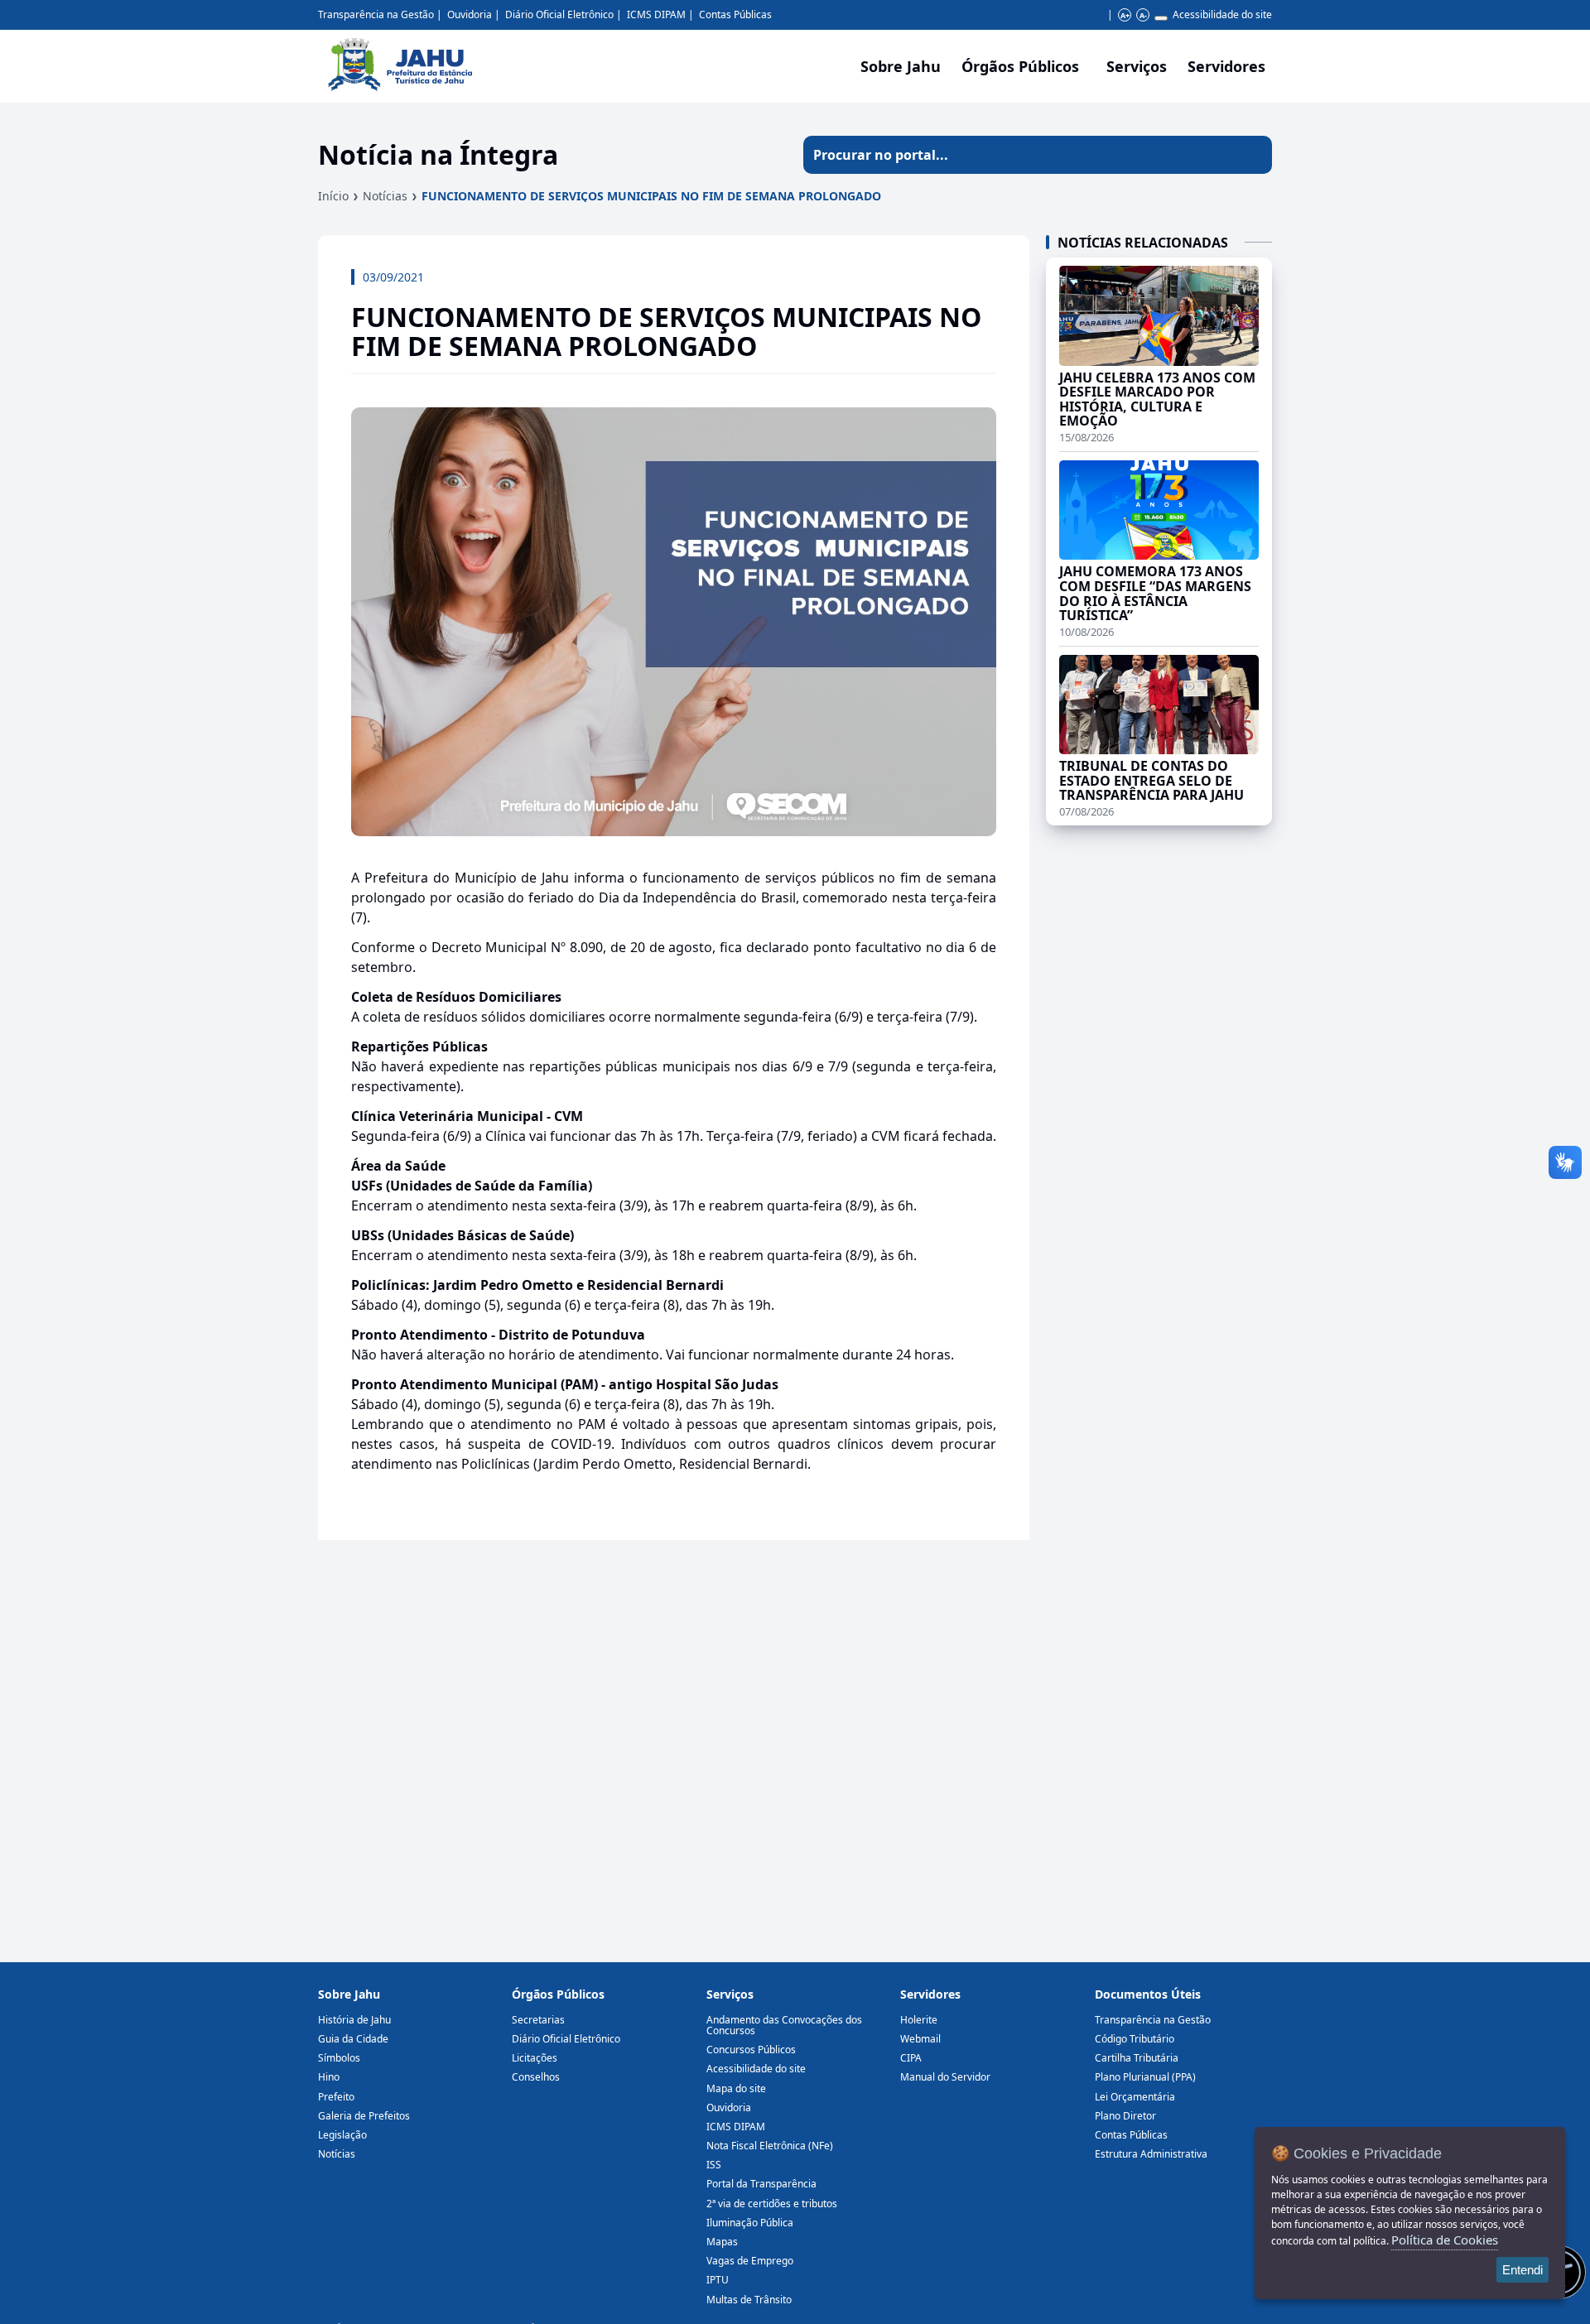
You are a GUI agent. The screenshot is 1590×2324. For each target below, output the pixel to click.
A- (1143, 15)
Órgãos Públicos (558, 1994)
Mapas (722, 2242)
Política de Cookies (1445, 2240)
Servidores (930, 1994)
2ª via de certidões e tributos (772, 2204)
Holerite (919, 2020)
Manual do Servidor (945, 2077)
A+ (1125, 15)
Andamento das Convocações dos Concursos (784, 2025)
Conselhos (536, 2077)
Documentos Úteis (1148, 1994)
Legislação (342, 2135)
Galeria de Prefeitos (364, 2116)
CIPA (911, 2058)
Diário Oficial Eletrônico (559, 14)
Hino (329, 2077)
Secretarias (538, 2020)
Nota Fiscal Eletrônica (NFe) (770, 2146)
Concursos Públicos (751, 2050)
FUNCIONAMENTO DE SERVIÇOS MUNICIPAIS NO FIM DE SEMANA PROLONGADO (651, 196)
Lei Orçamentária (1135, 2097)
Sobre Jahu (901, 66)
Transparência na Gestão (376, 14)
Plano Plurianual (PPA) (1145, 2077)
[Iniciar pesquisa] (1253, 155)
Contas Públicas (735, 14)
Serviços (1137, 66)
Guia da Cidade (353, 2039)
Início (333, 196)
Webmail (920, 2039)
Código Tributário (1135, 2039)
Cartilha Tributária (1137, 2058)
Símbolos (339, 2058)
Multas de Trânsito (749, 2300)
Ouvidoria (470, 14)
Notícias (385, 196)
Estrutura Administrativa (1151, 2154)
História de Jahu (354, 2020)
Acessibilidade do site (1222, 14)
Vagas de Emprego (750, 2261)
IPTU (718, 2280)
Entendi (1523, 2270)
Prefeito (336, 2097)
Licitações (535, 2058)
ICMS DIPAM (656, 14)
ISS (714, 2165)
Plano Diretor (1125, 2116)
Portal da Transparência (761, 2184)
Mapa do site (736, 2088)
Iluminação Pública (750, 2223)
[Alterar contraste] (1161, 18)
